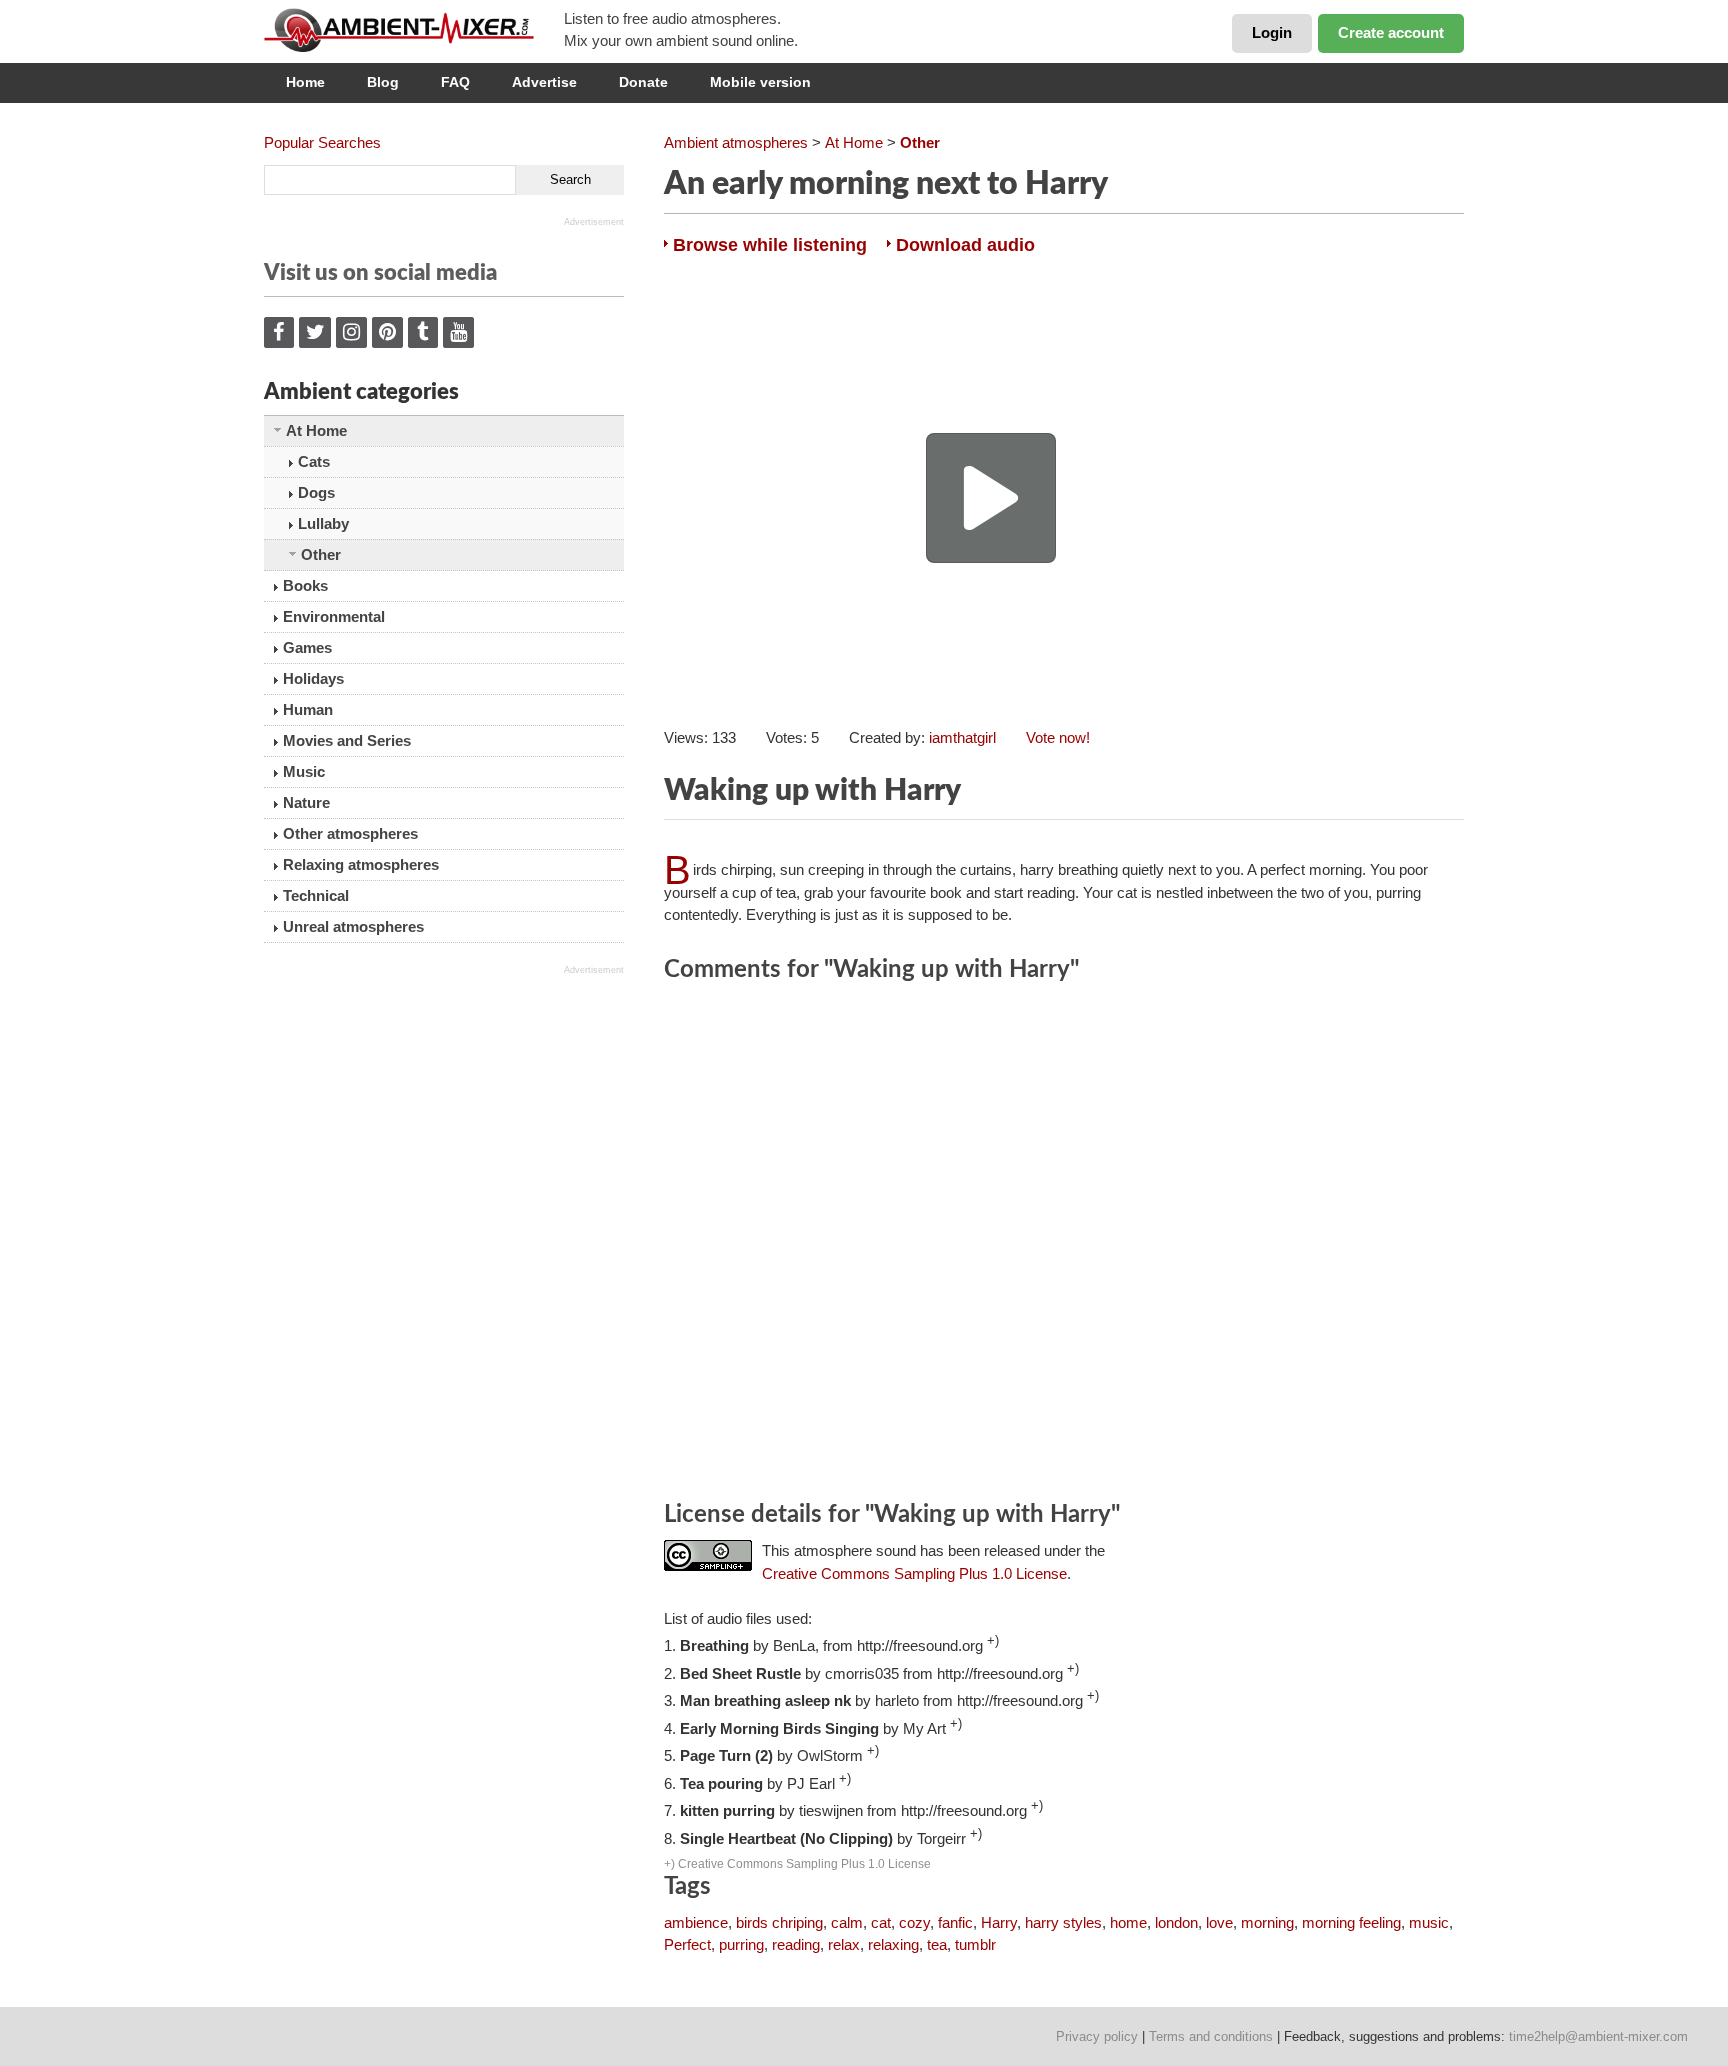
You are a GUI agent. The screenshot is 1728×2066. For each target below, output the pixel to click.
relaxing (893, 1944)
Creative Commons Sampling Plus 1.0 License (914, 1573)
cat (881, 1922)
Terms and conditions (1211, 2036)
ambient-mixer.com (414, 30)
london (1176, 1922)
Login (1272, 32)
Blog (383, 82)
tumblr (975, 1944)
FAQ (455, 82)
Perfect (687, 1944)
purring (741, 1944)
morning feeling (1351, 1922)
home (1128, 1922)
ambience (696, 1922)
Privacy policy (1097, 2036)
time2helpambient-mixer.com (1598, 2036)
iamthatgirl (962, 737)
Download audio (965, 245)
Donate (643, 82)
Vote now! (1058, 737)
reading (796, 1944)
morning (1267, 1922)
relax (844, 1944)
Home (305, 82)
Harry (999, 1922)
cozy (914, 1922)
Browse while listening (770, 245)
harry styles (1063, 1922)
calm (847, 1922)
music (1429, 1922)
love (1219, 1922)
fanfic (955, 1922)
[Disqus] (1064, 1245)
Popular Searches (322, 142)
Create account (1391, 32)
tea (937, 1944)
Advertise (544, 82)
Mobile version (760, 82)
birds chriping (779, 1922)
